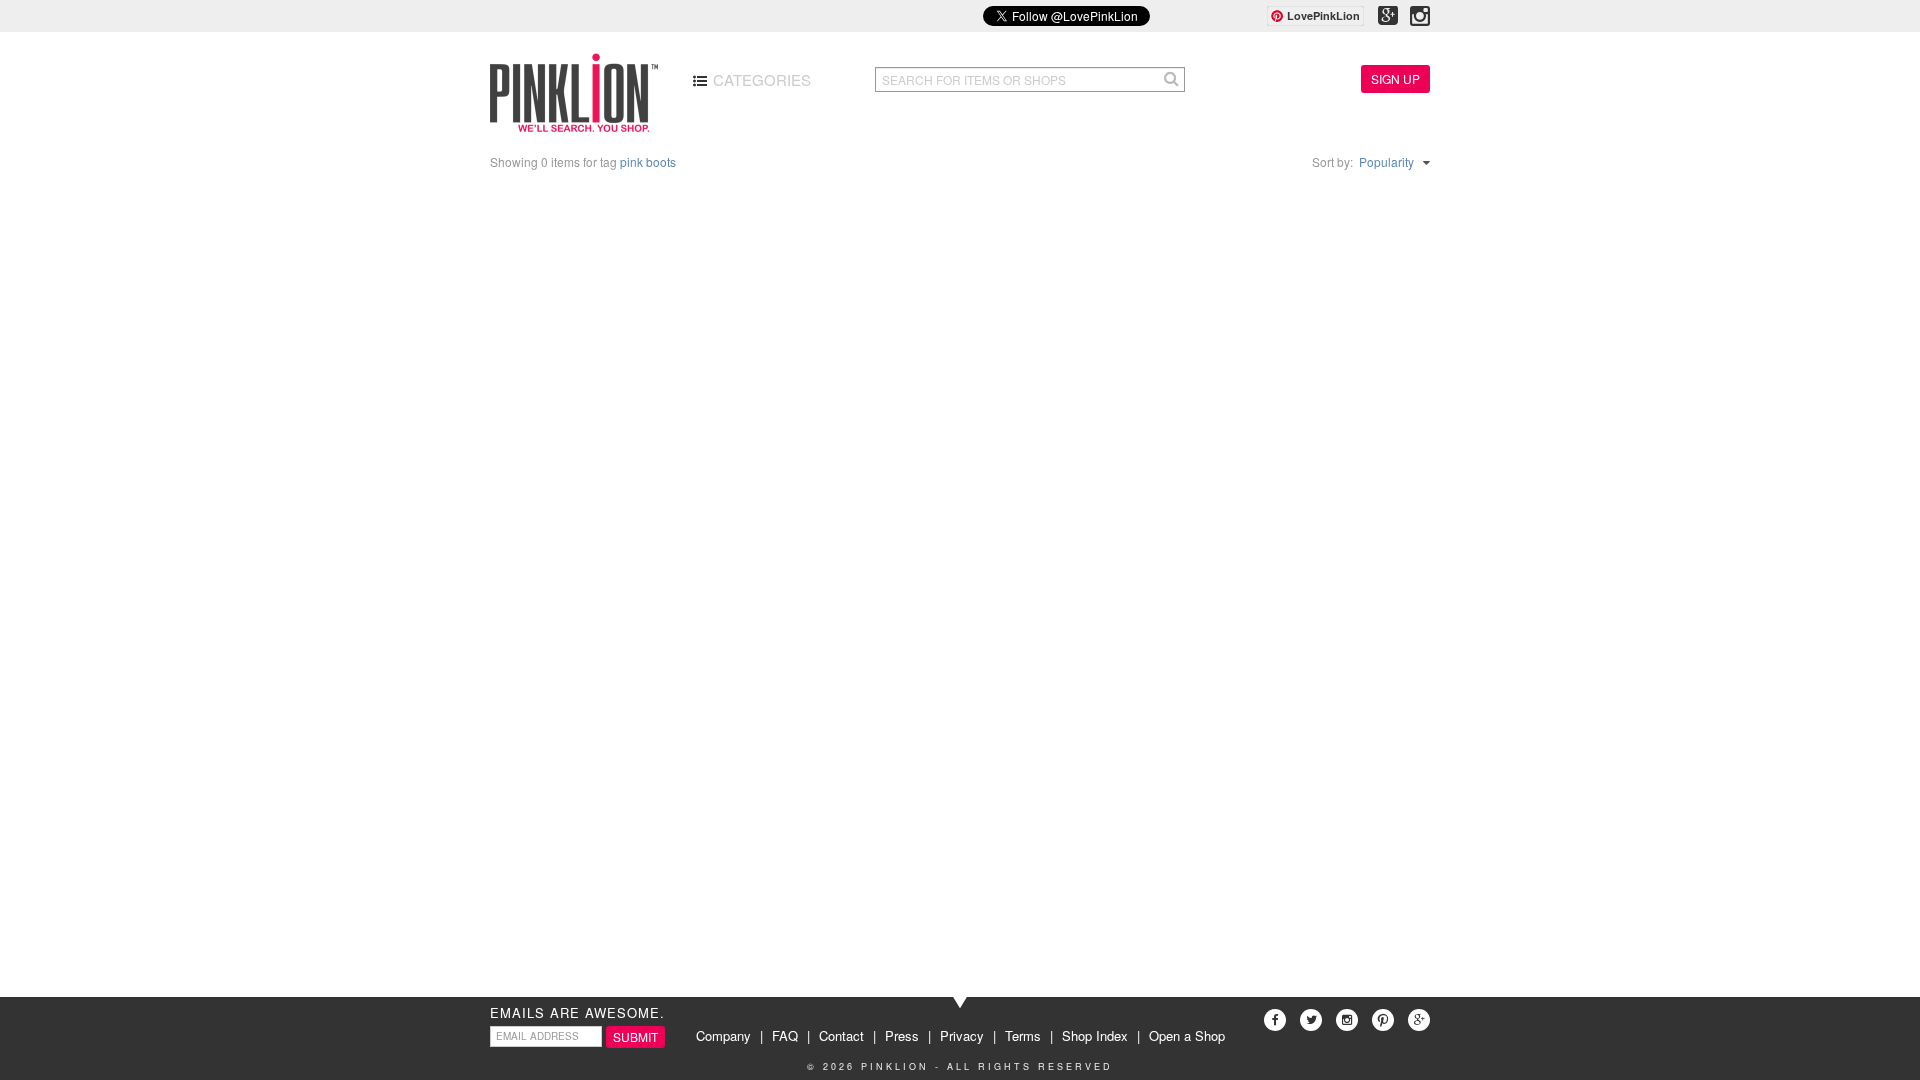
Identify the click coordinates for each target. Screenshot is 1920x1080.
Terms (1023, 1035)
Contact (841, 1035)
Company (723, 1035)
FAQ (785, 1035)
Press (902, 1035)
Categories (760, 79)
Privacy (962, 1035)
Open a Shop (1187, 1035)
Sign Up (1395, 78)
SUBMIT (635, 1036)
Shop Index (1095, 1035)
